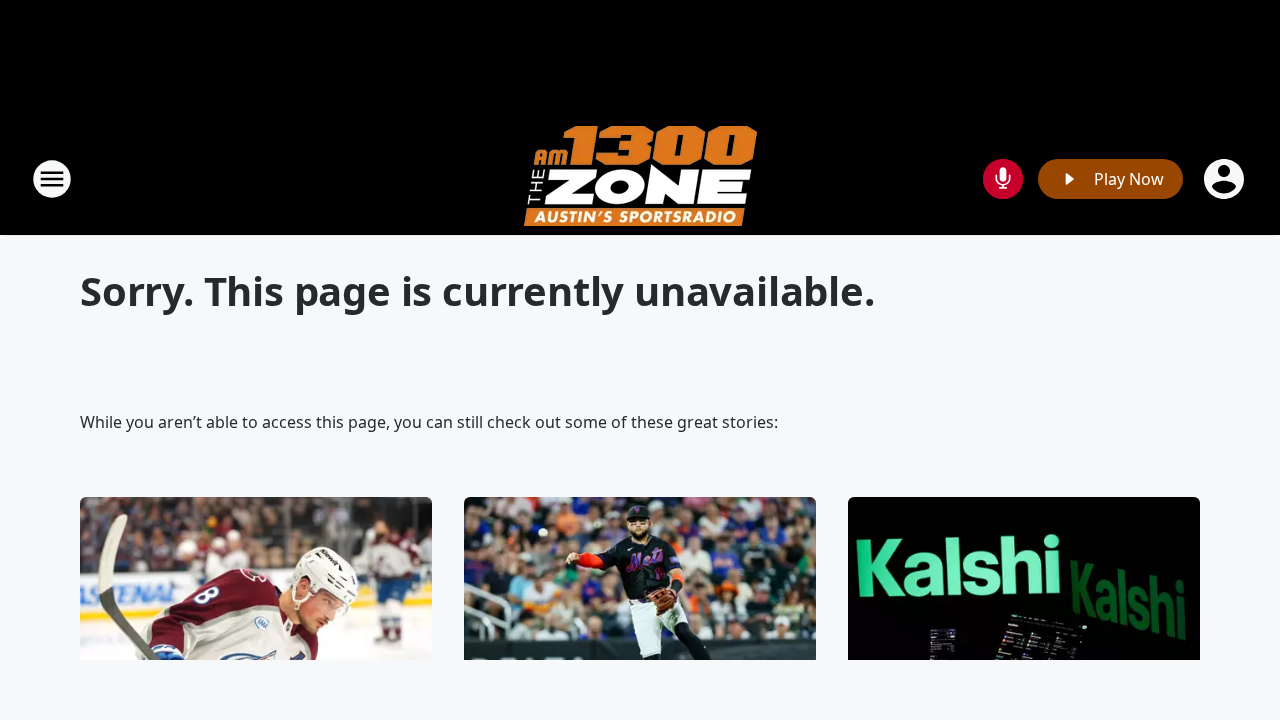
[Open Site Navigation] (52, 179)
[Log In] (1226, 179)
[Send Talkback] (1003, 179)
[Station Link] (640, 178)
